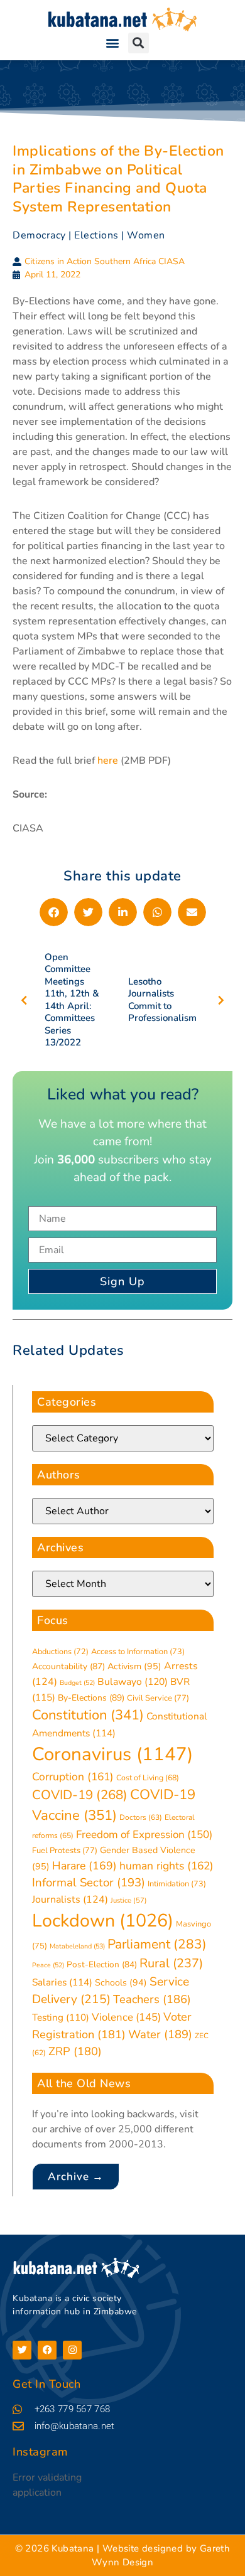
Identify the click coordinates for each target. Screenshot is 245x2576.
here (108, 761)
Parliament (157, 1944)
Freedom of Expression (144, 1835)
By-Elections (91, 1698)
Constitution (88, 1715)
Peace (48, 1965)
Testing (61, 2018)
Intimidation (177, 1884)
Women (146, 235)
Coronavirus (112, 1754)
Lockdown (103, 1921)
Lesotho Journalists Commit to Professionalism (162, 1000)
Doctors (141, 1817)
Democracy (39, 235)
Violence (126, 2017)
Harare (84, 1866)
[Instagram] (72, 2350)
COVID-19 (80, 1795)
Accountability (68, 1666)
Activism (134, 1666)
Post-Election (102, 1964)
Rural (171, 1963)
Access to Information (138, 1652)
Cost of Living (148, 1778)
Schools (121, 1983)
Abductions (60, 1651)
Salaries (62, 1982)
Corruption (73, 1777)
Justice (129, 1900)
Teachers (152, 1999)
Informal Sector (89, 1883)
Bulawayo (133, 1682)
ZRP (75, 2051)
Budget (77, 1683)
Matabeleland (77, 1946)
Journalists (70, 1900)
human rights (166, 1866)
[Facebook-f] (47, 2350)
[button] (112, 43)
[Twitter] (22, 2350)
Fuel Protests (65, 1851)
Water (160, 2034)
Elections (96, 235)
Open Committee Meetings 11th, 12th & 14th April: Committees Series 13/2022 (72, 1000)
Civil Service (158, 1698)
